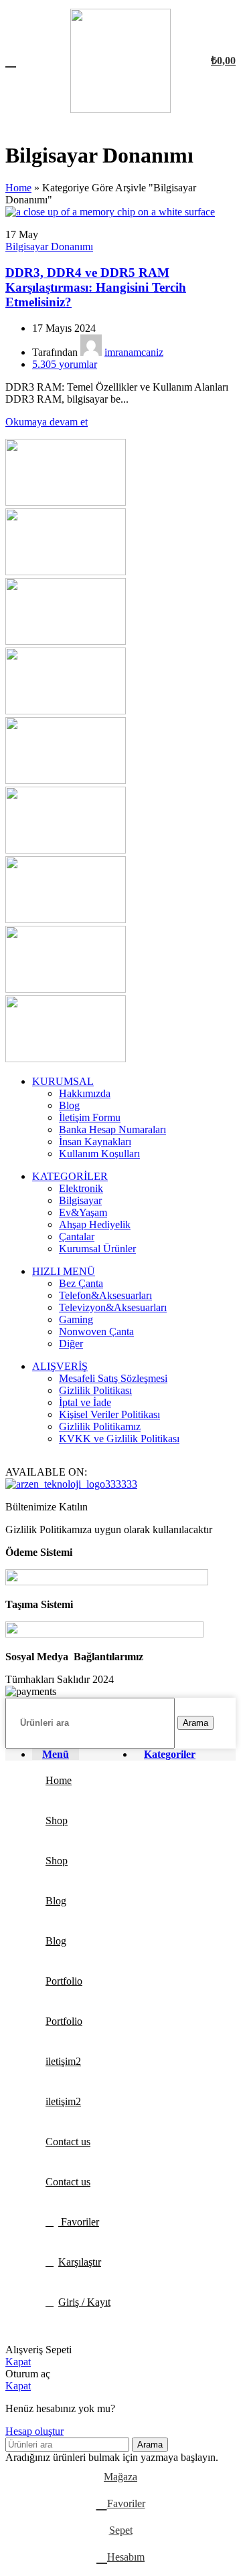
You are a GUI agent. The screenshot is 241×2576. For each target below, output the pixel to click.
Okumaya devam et (47, 422)
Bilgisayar (80, 1200)
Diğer (71, 1344)
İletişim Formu (90, 1117)
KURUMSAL (63, 1081)
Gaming (76, 1319)
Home (18, 188)
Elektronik (81, 1188)
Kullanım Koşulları (99, 1154)
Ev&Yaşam (83, 1212)
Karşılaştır (80, 2262)
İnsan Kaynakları (95, 1142)
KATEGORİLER (70, 1176)
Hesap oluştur (34, 2431)
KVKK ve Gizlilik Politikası (119, 1439)
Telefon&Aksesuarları (105, 1295)
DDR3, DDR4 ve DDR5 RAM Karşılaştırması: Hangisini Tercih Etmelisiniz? (96, 287)
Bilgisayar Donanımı (49, 246)
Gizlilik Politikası (95, 1390)
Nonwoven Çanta (96, 1331)
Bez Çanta (81, 1283)
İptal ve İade (85, 1402)
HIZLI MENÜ (64, 1271)
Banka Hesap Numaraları (112, 1129)
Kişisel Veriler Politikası (109, 1414)
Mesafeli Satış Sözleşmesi (113, 1378)
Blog (69, 1105)
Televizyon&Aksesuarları (113, 1307)
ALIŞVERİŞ (60, 1366)
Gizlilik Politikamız (100, 1426)
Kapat (18, 2362)
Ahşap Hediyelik (95, 1224)
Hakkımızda (85, 1093)
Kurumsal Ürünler (97, 1249)
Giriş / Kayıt (84, 2302)
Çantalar (77, 1236)
